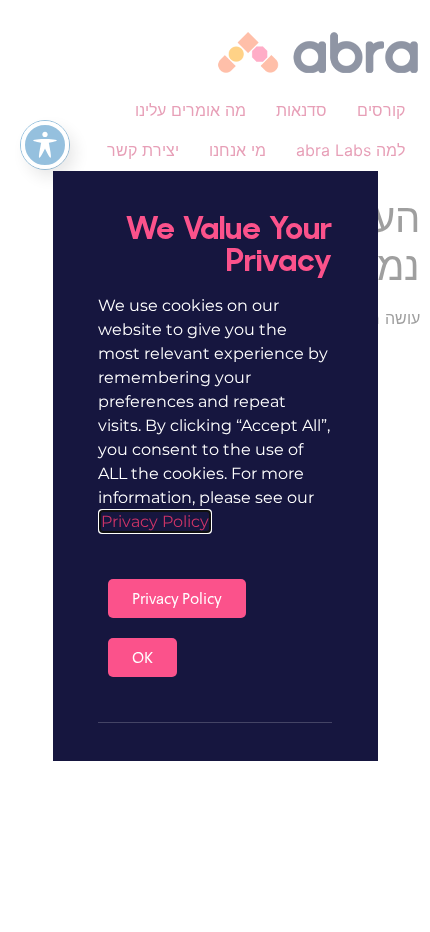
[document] (215, 466)
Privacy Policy (155, 521)
